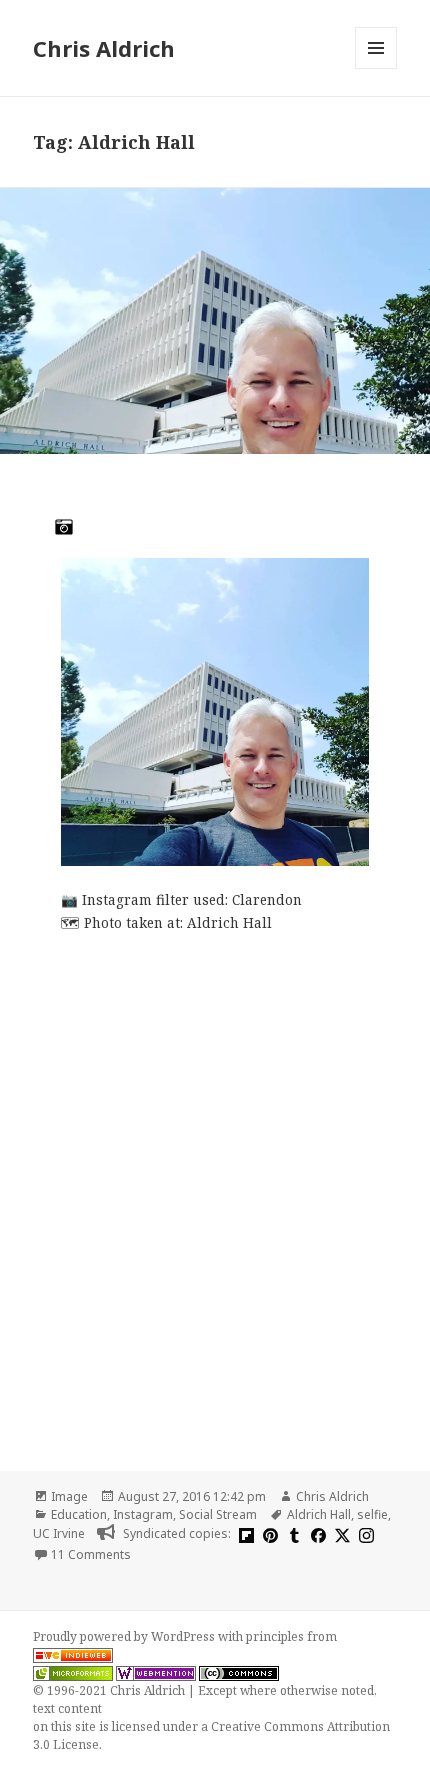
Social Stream (218, 1514)
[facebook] (316, 1534)
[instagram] (364, 1534)
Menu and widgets (376, 68)
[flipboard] (244, 1534)
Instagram (143, 1514)
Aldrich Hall (319, 1514)
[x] (340, 1534)
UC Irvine (59, 1533)
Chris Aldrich (104, 48)
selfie (372, 1514)
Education (79, 1514)
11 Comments (91, 1554)
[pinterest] (268, 1534)
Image (69, 1496)
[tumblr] (292, 1534)
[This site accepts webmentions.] (156, 1673)
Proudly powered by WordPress (125, 1636)
